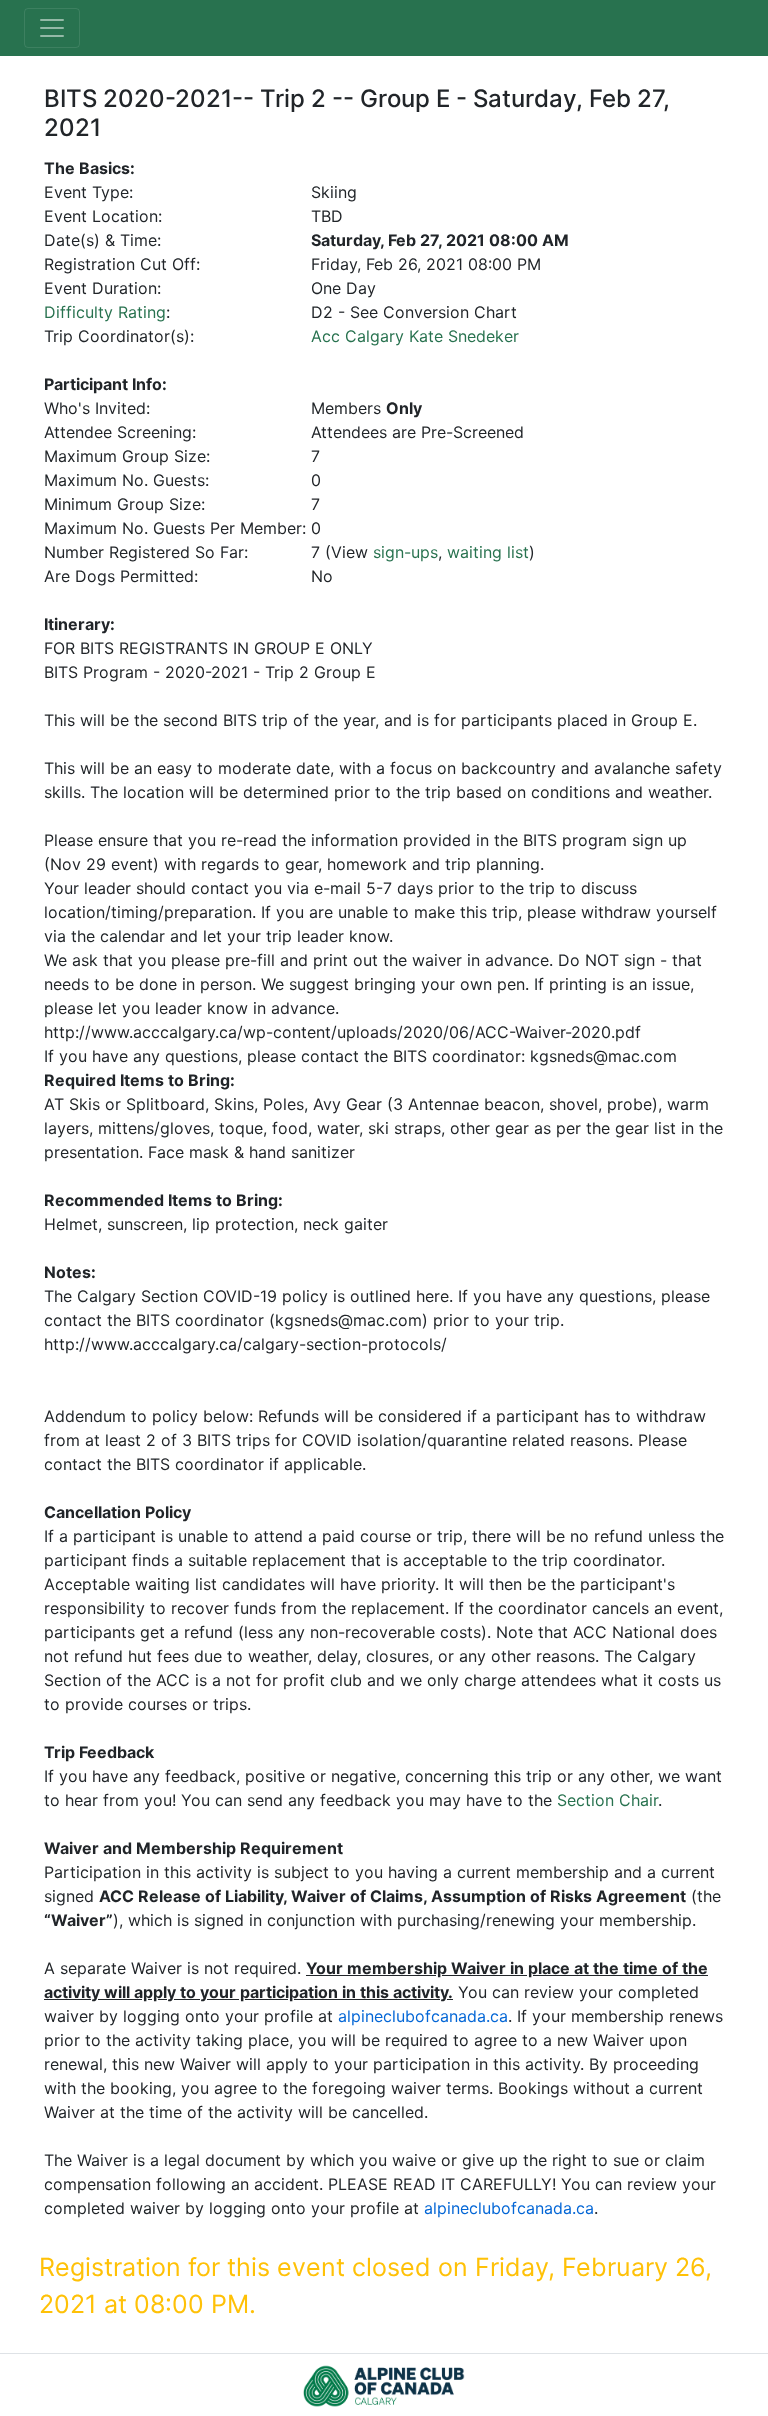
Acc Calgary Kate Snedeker (415, 336)
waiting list (488, 552)
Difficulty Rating (105, 312)
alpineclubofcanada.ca (423, 2016)
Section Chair (607, 1800)
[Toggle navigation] (52, 28)
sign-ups (405, 552)
